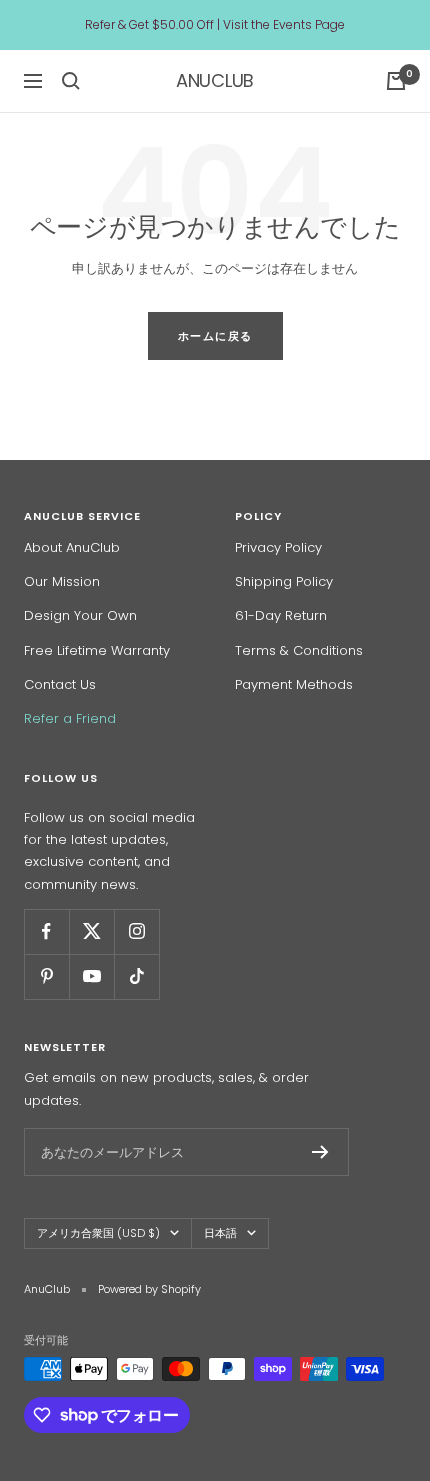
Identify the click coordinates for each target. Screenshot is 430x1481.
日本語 (220, 1233)
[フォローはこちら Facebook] (46, 931)
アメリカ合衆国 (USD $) (98, 1233)
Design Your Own (80, 615)
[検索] (71, 81)
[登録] (320, 1152)
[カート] (396, 81)
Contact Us (60, 684)
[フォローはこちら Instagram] (136, 931)
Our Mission (62, 581)
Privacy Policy (278, 547)
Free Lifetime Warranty (97, 650)
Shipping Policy (284, 581)
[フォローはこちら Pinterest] (46, 976)
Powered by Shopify (149, 1289)
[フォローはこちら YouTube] (91, 976)
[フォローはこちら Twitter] (91, 931)
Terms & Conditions (299, 650)
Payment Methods (294, 684)
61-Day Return (281, 615)
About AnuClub (72, 547)
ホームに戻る (215, 336)
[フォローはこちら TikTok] (136, 976)
